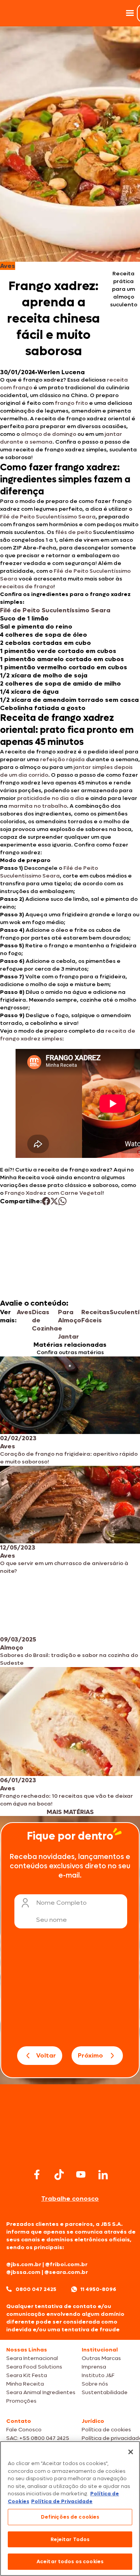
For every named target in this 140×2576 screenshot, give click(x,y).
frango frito (71, 403)
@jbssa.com (23, 2272)
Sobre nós (95, 2384)
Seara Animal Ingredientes (41, 2392)
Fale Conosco (24, 2430)
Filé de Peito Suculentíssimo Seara (48, 517)
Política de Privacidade (62, 2501)
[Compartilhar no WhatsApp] (62, 1201)
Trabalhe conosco (70, 2198)
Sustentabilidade (105, 2392)
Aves (24, 1312)
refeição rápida (63, 759)
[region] (70, 2509)
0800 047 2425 (36, 2289)
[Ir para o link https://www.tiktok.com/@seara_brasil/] (59, 2175)
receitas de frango (27, 587)
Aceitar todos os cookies (70, 2561)
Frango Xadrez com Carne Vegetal (53, 1193)
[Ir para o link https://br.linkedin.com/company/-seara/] (103, 2175)
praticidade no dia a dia (51, 798)
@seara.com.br (66, 2272)
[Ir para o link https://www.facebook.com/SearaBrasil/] (37, 2174)
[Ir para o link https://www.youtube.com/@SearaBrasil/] (81, 2174)
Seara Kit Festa (27, 2375)
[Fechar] (131, 2452)
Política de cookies (106, 2430)
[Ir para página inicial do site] (70, 2151)
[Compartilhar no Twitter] (54, 1201)
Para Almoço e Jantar (70, 1324)
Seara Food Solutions (34, 2367)
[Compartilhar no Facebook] (46, 1201)
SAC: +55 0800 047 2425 (38, 2438)
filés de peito (74, 532)
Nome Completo (61, 1903)
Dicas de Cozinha (45, 1320)
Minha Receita (25, 2384)
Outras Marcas (101, 2358)
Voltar (46, 2055)
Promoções (21, 2401)
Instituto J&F (98, 2375)
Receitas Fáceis (95, 1316)
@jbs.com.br (24, 2264)
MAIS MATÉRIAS (70, 1812)
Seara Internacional (32, 2358)
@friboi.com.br (66, 2264)
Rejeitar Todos (70, 2539)
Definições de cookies (70, 2517)
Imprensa (94, 2367)
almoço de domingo (49, 434)
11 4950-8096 (98, 2289)
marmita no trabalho (38, 806)
